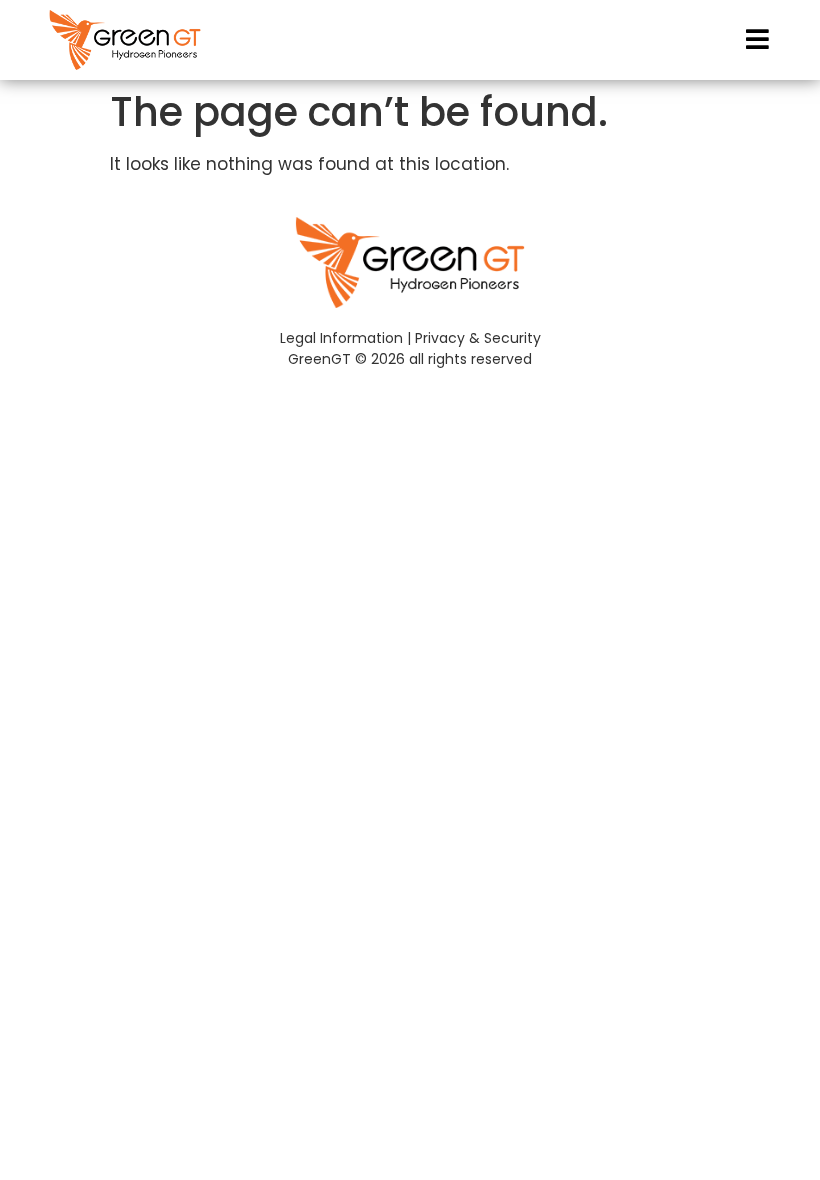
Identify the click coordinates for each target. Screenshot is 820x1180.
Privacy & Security (478, 338)
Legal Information (341, 338)
